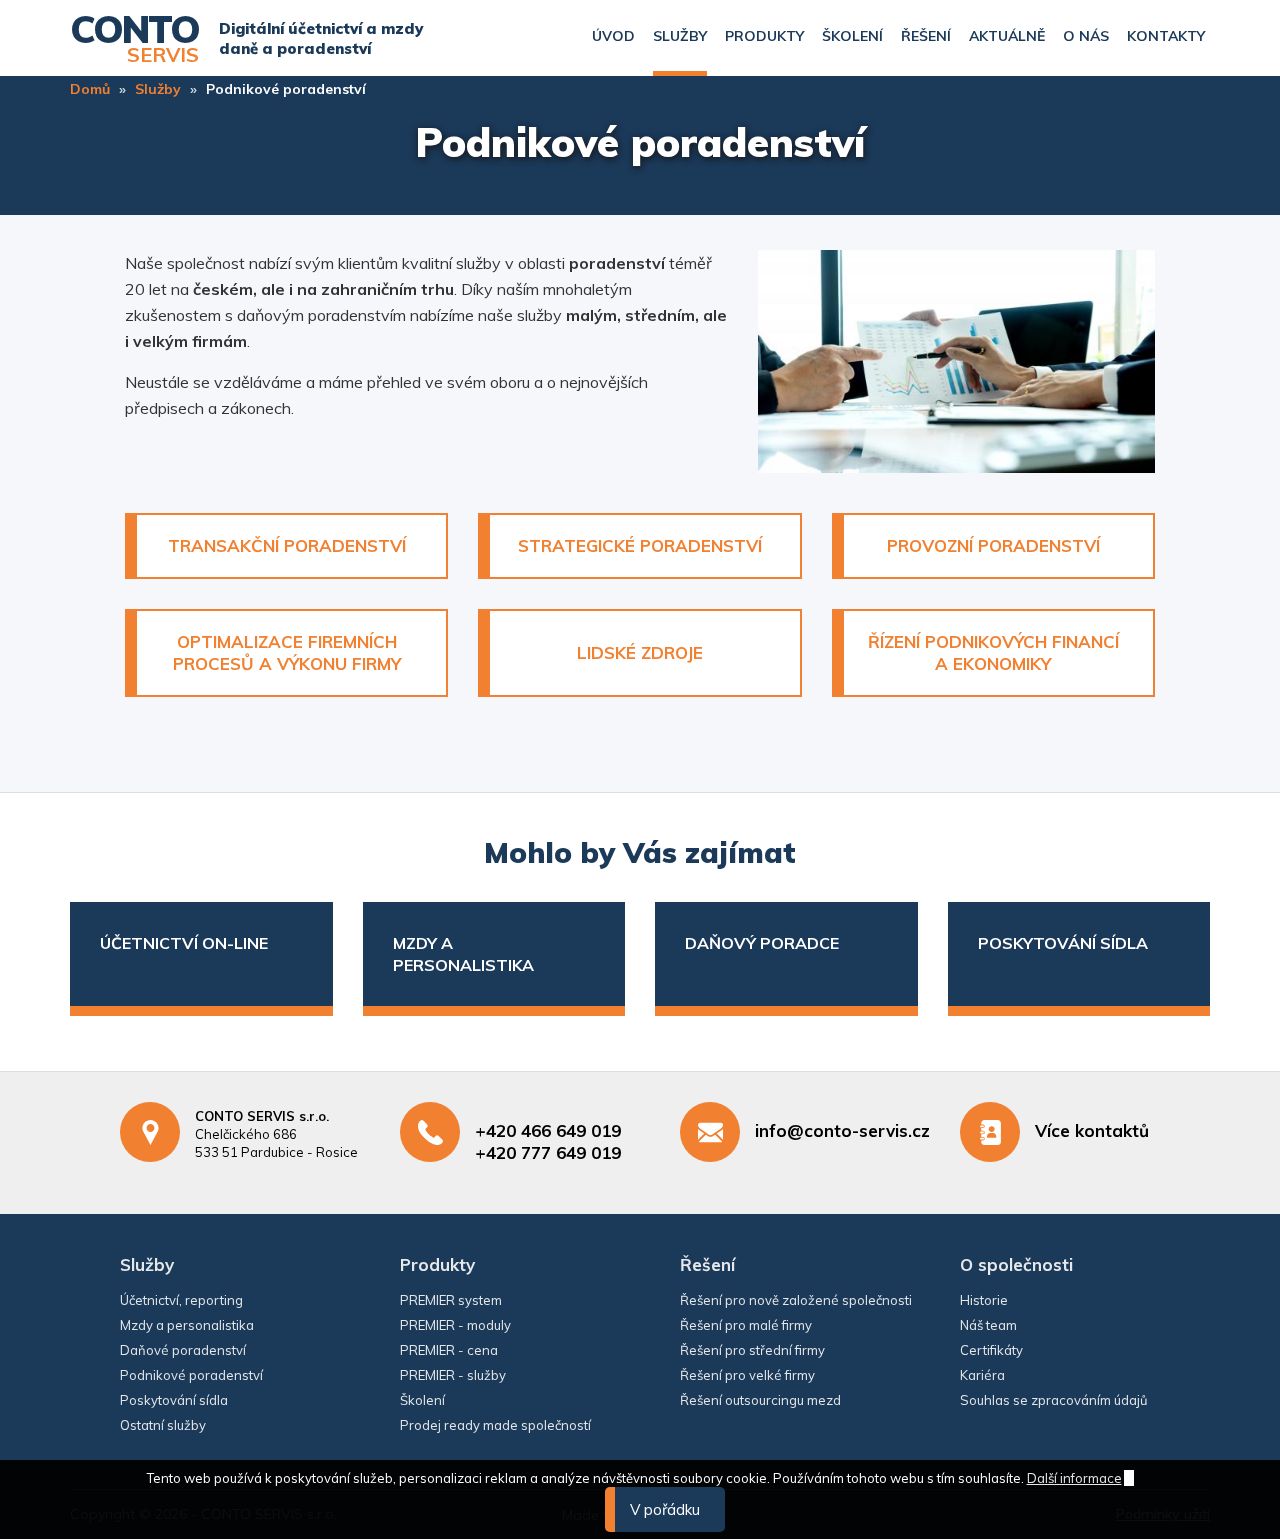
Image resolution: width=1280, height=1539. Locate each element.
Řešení (926, 36)
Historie (984, 1300)
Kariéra (982, 1375)
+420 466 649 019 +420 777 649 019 (548, 1141)
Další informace (1074, 1478)
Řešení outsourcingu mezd (760, 1400)
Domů (90, 89)
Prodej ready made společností (495, 1425)
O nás (1086, 36)
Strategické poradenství (640, 545)
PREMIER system (451, 1300)
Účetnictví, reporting (181, 1300)
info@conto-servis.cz (842, 1130)
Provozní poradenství (993, 545)
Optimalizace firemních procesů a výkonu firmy (287, 652)
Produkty (764, 36)
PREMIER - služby (453, 1375)
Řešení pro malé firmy (746, 1325)
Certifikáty (991, 1350)
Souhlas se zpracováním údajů (1054, 1400)
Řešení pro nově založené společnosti (796, 1300)
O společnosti (1016, 1264)
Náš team (988, 1325)
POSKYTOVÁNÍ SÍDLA (1063, 943)
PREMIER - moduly (455, 1325)
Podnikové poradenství (191, 1375)
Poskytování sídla (174, 1400)
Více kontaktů (1092, 1130)
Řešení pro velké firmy (747, 1375)
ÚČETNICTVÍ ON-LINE (184, 943)
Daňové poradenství (183, 1350)
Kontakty (1166, 36)
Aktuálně (1007, 36)
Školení (852, 36)
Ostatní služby (163, 1425)
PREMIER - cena (449, 1350)
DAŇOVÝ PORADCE (762, 943)
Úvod (613, 36)
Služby (680, 36)
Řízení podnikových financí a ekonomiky (993, 652)
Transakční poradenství (287, 545)
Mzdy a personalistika (187, 1325)
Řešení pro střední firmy (752, 1350)
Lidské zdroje (640, 652)
